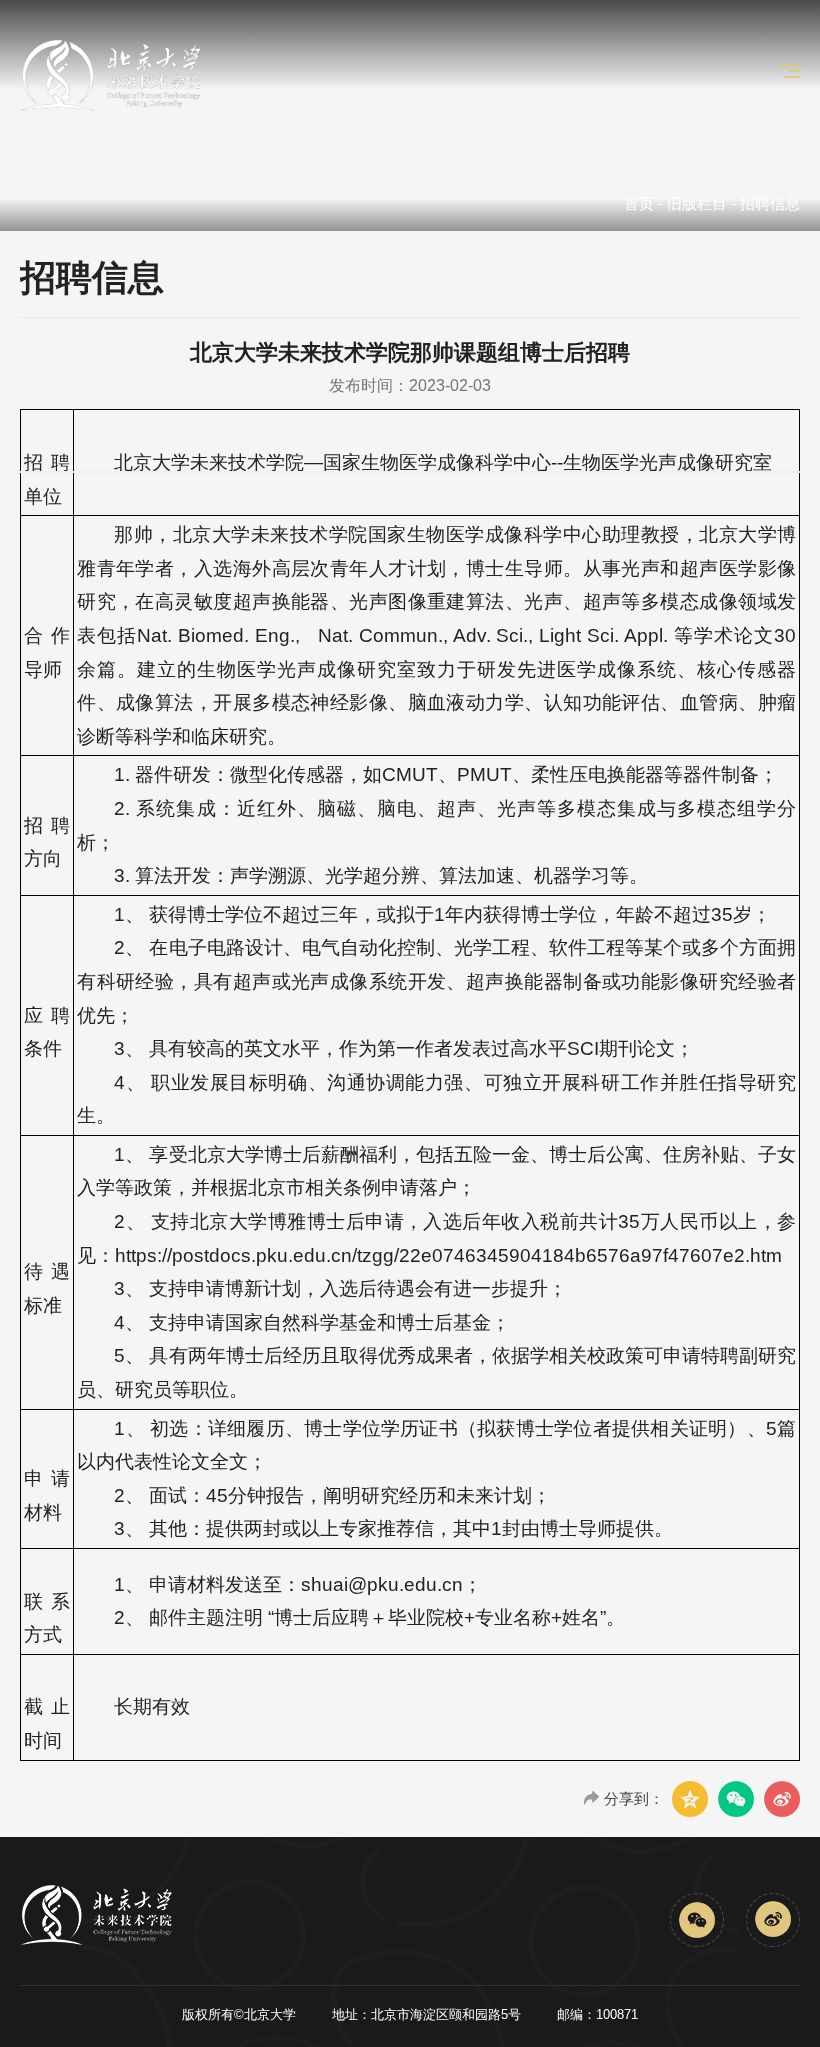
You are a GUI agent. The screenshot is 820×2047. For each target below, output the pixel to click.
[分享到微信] (736, 1799)
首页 (639, 203)
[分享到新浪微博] (782, 1799)
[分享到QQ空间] (690, 1799)
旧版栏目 (697, 203)
